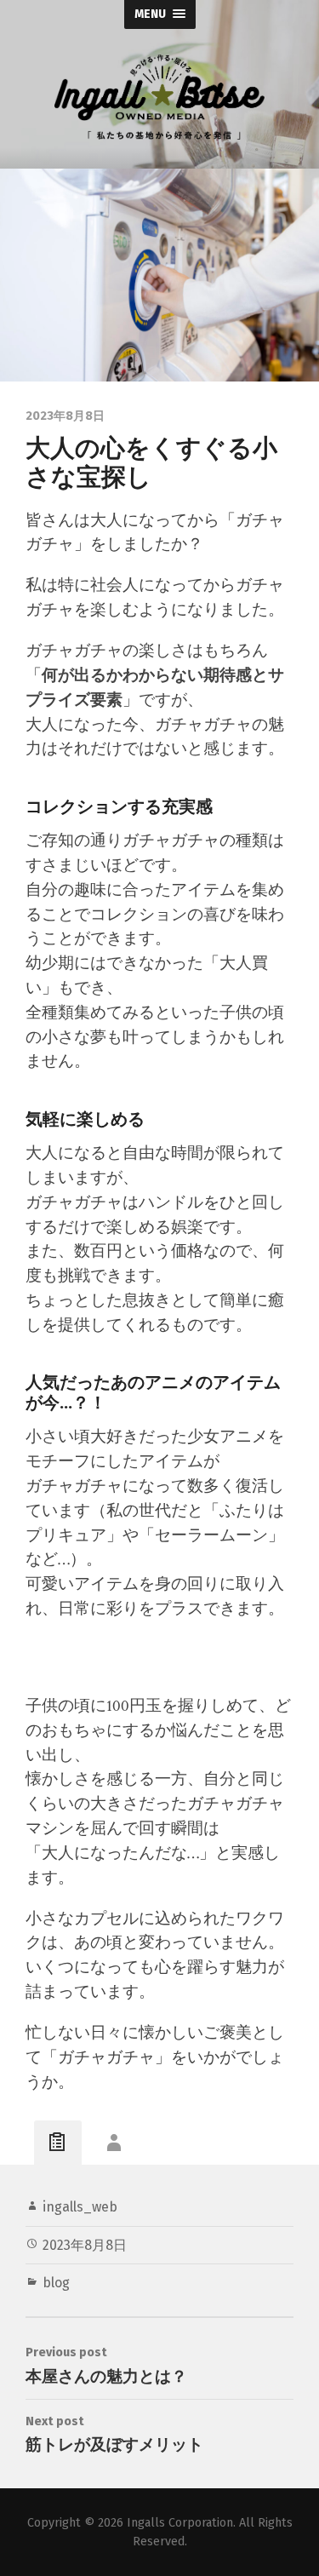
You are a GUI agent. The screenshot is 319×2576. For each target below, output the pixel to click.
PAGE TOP (295, 2482)
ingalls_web (80, 2207)
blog (56, 2283)
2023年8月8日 (85, 2245)
